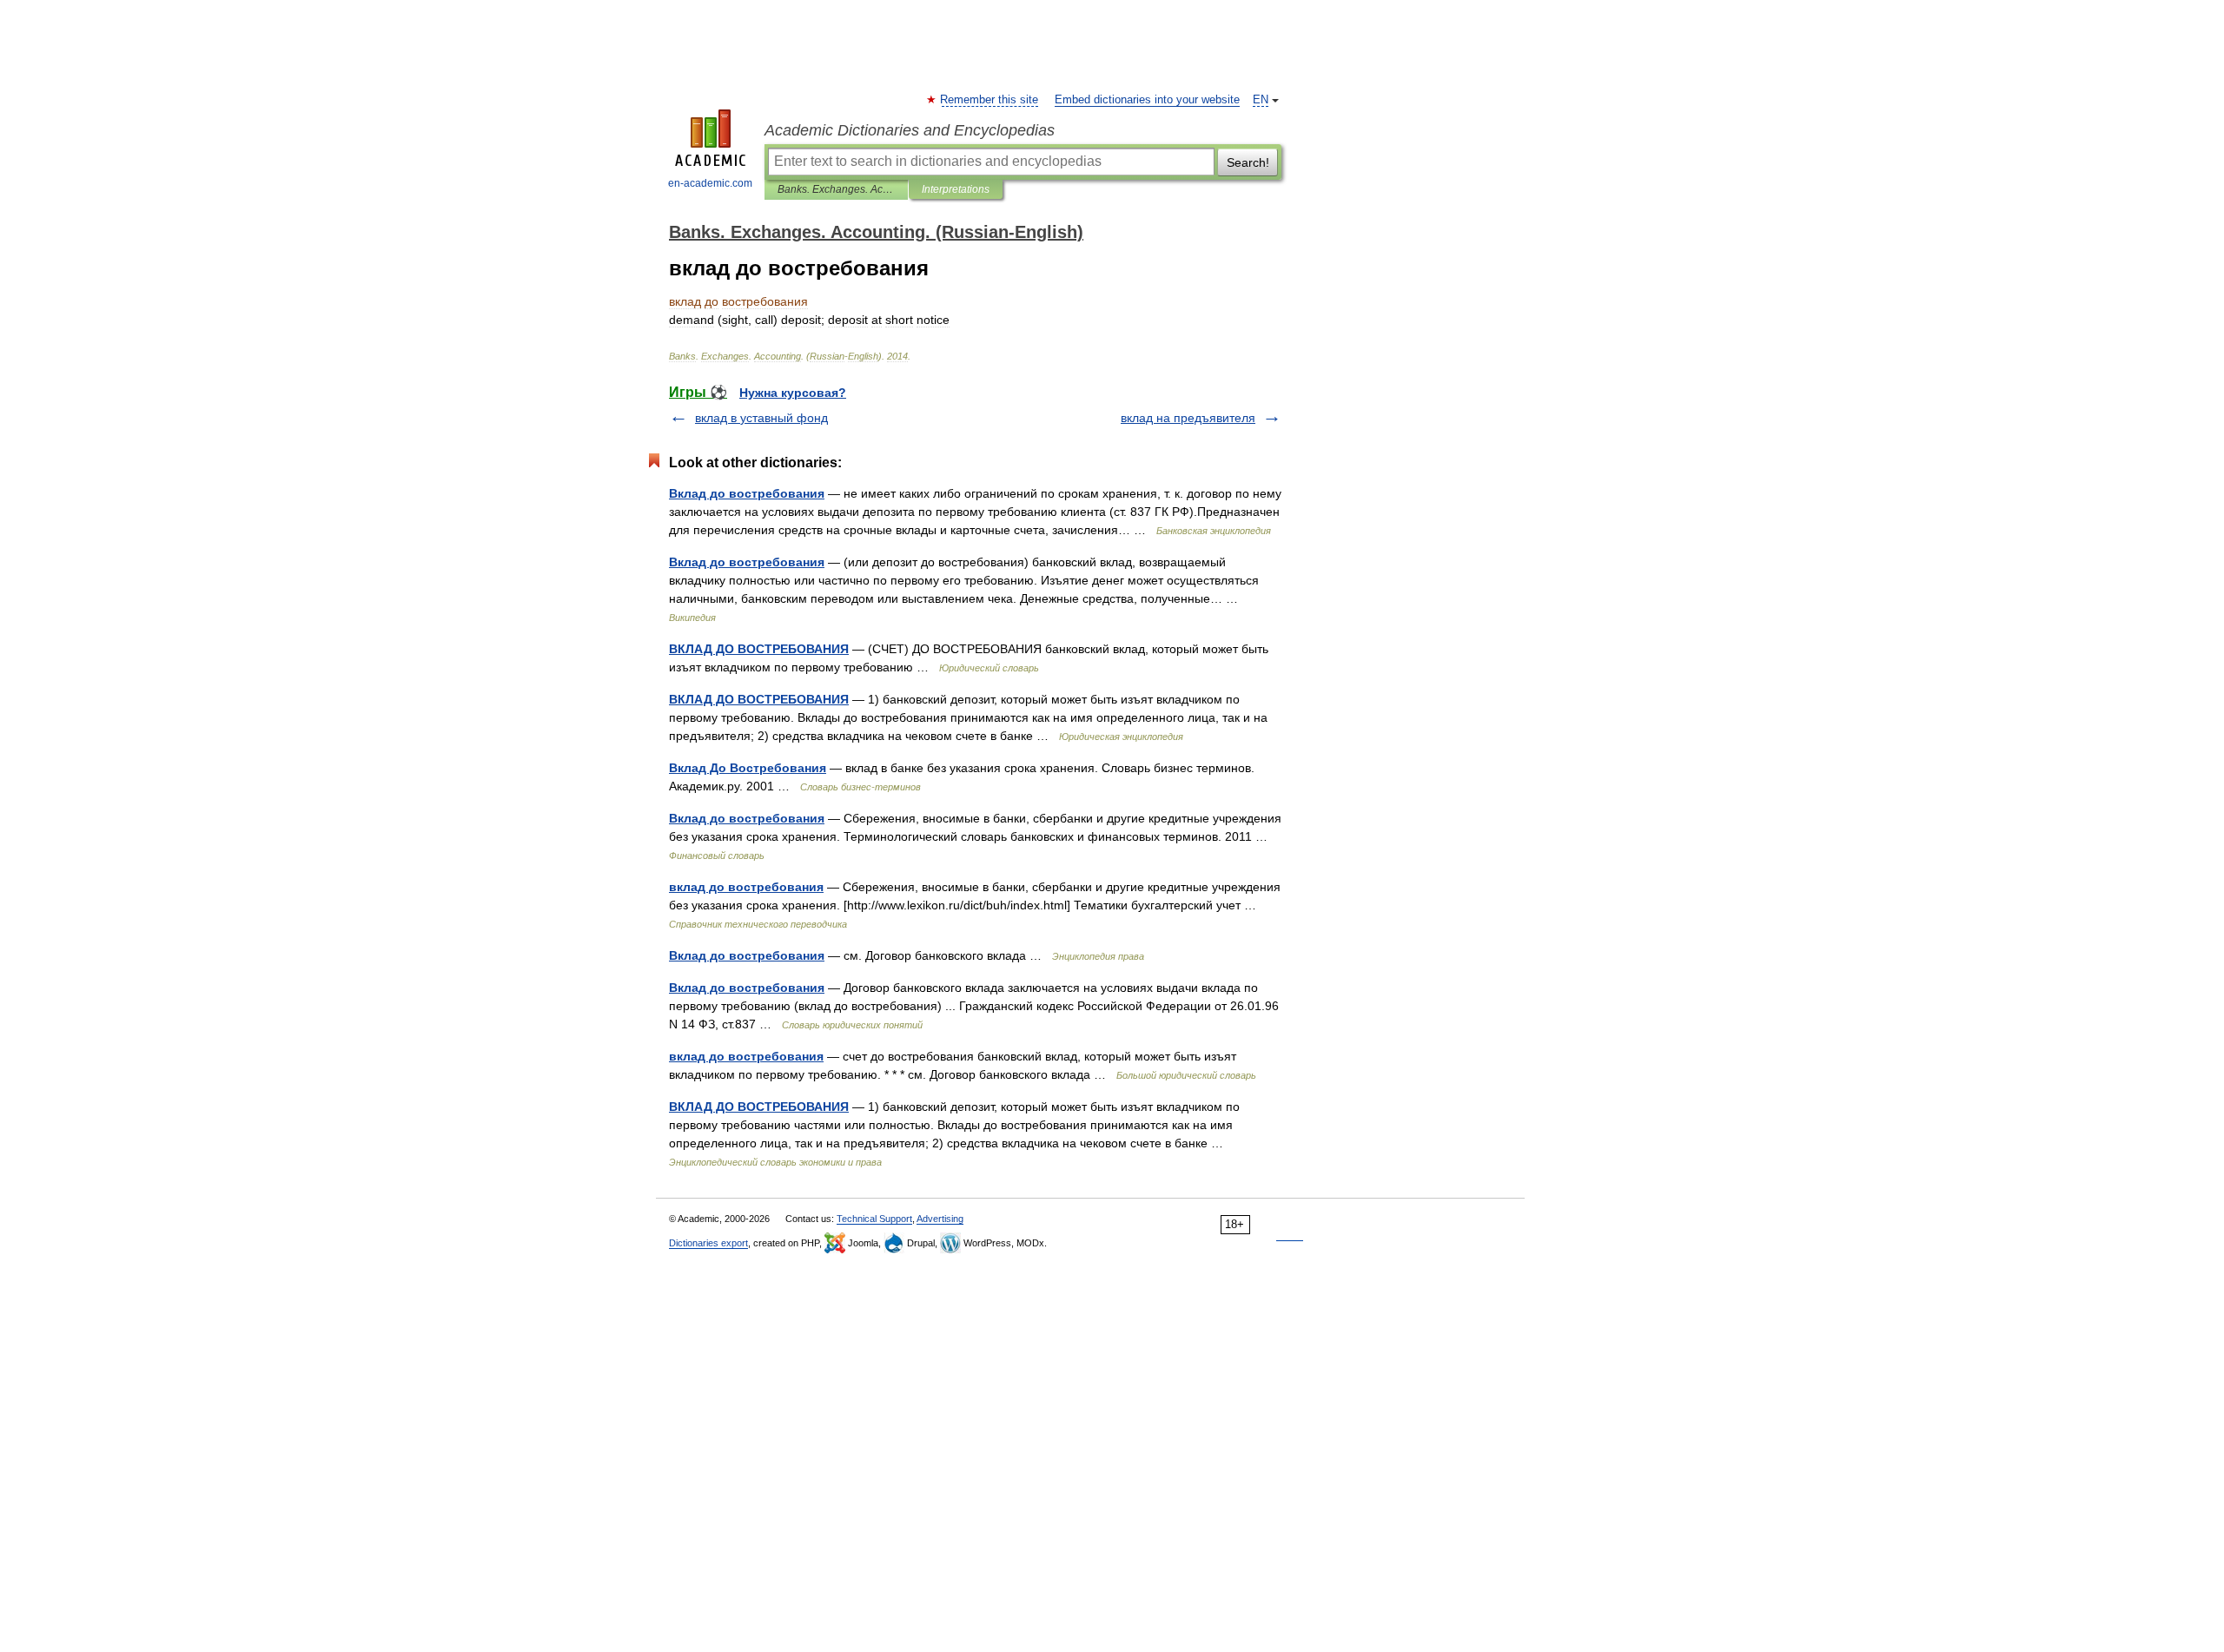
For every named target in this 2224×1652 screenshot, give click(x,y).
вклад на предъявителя (1188, 418)
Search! (1248, 162)
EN (1261, 100)
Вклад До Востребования (748, 768)
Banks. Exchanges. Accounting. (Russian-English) (836, 189)
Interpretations (956, 189)
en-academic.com (710, 183)
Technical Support (874, 1219)
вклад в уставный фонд (761, 418)
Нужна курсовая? (793, 393)
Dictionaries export (708, 1243)
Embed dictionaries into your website (1147, 100)
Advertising (940, 1219)
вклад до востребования (746, 887)
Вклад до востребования (747, 493)
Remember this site (990, 100)
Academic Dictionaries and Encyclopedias (910, 130)
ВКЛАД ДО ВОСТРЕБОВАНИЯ (759, 649)
